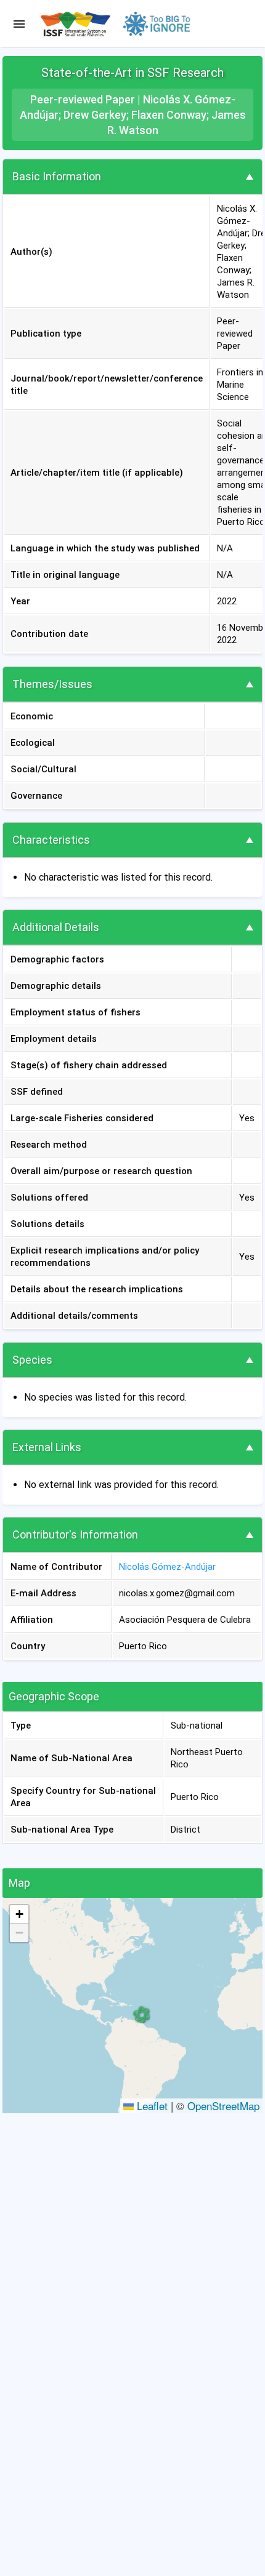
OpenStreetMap (223, 2106)
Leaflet (151, 2106)
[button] (141, 2014)
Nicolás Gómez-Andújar (167, 1567)
